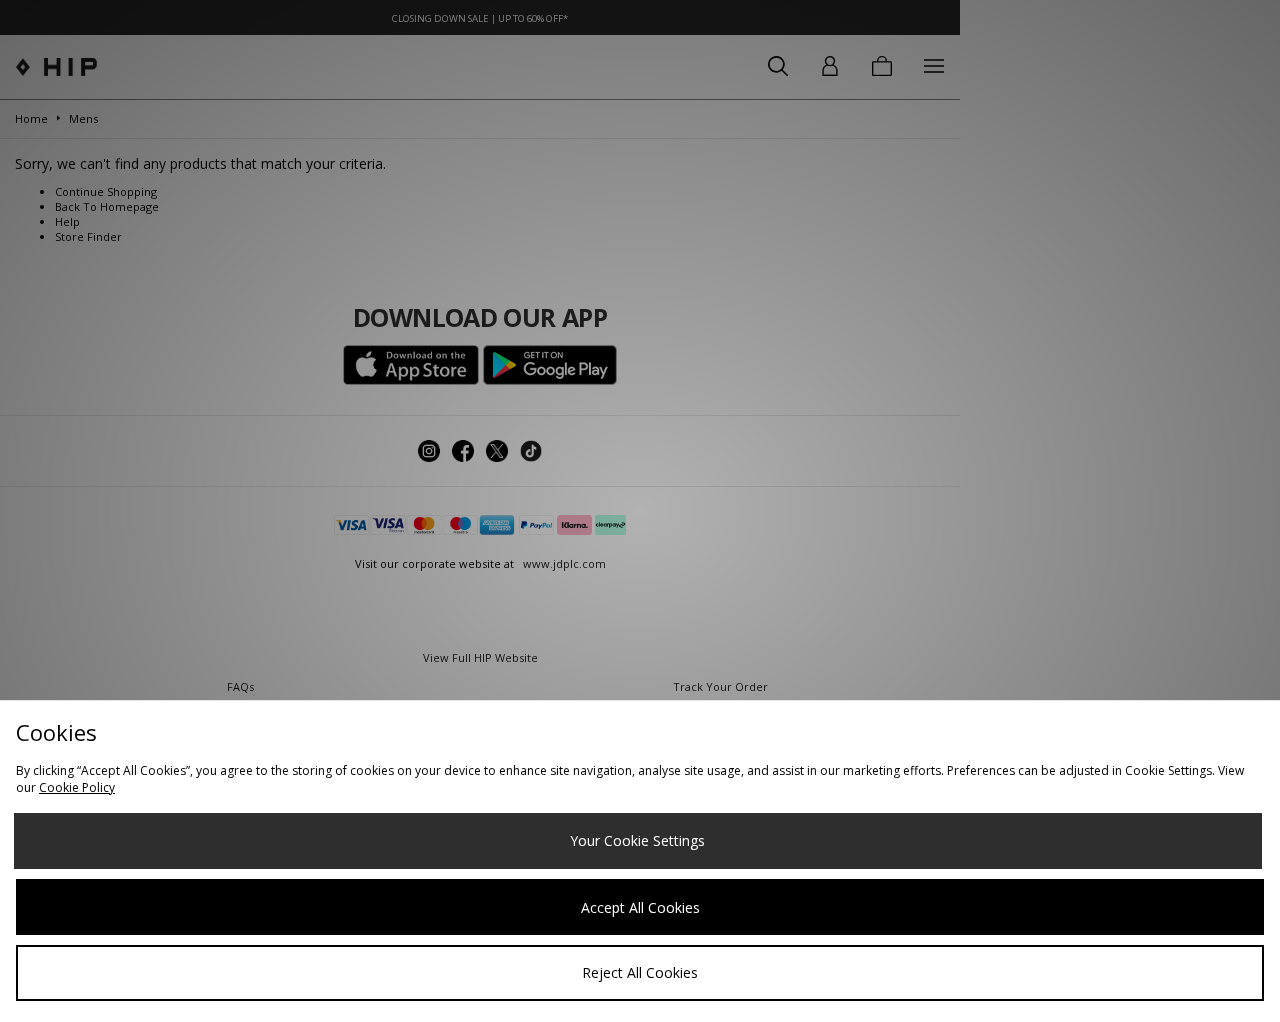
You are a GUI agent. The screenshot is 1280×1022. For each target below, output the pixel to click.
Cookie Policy (77, 787)
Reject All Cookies (640, 972)
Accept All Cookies (640, 907)
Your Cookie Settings (637, 840)
